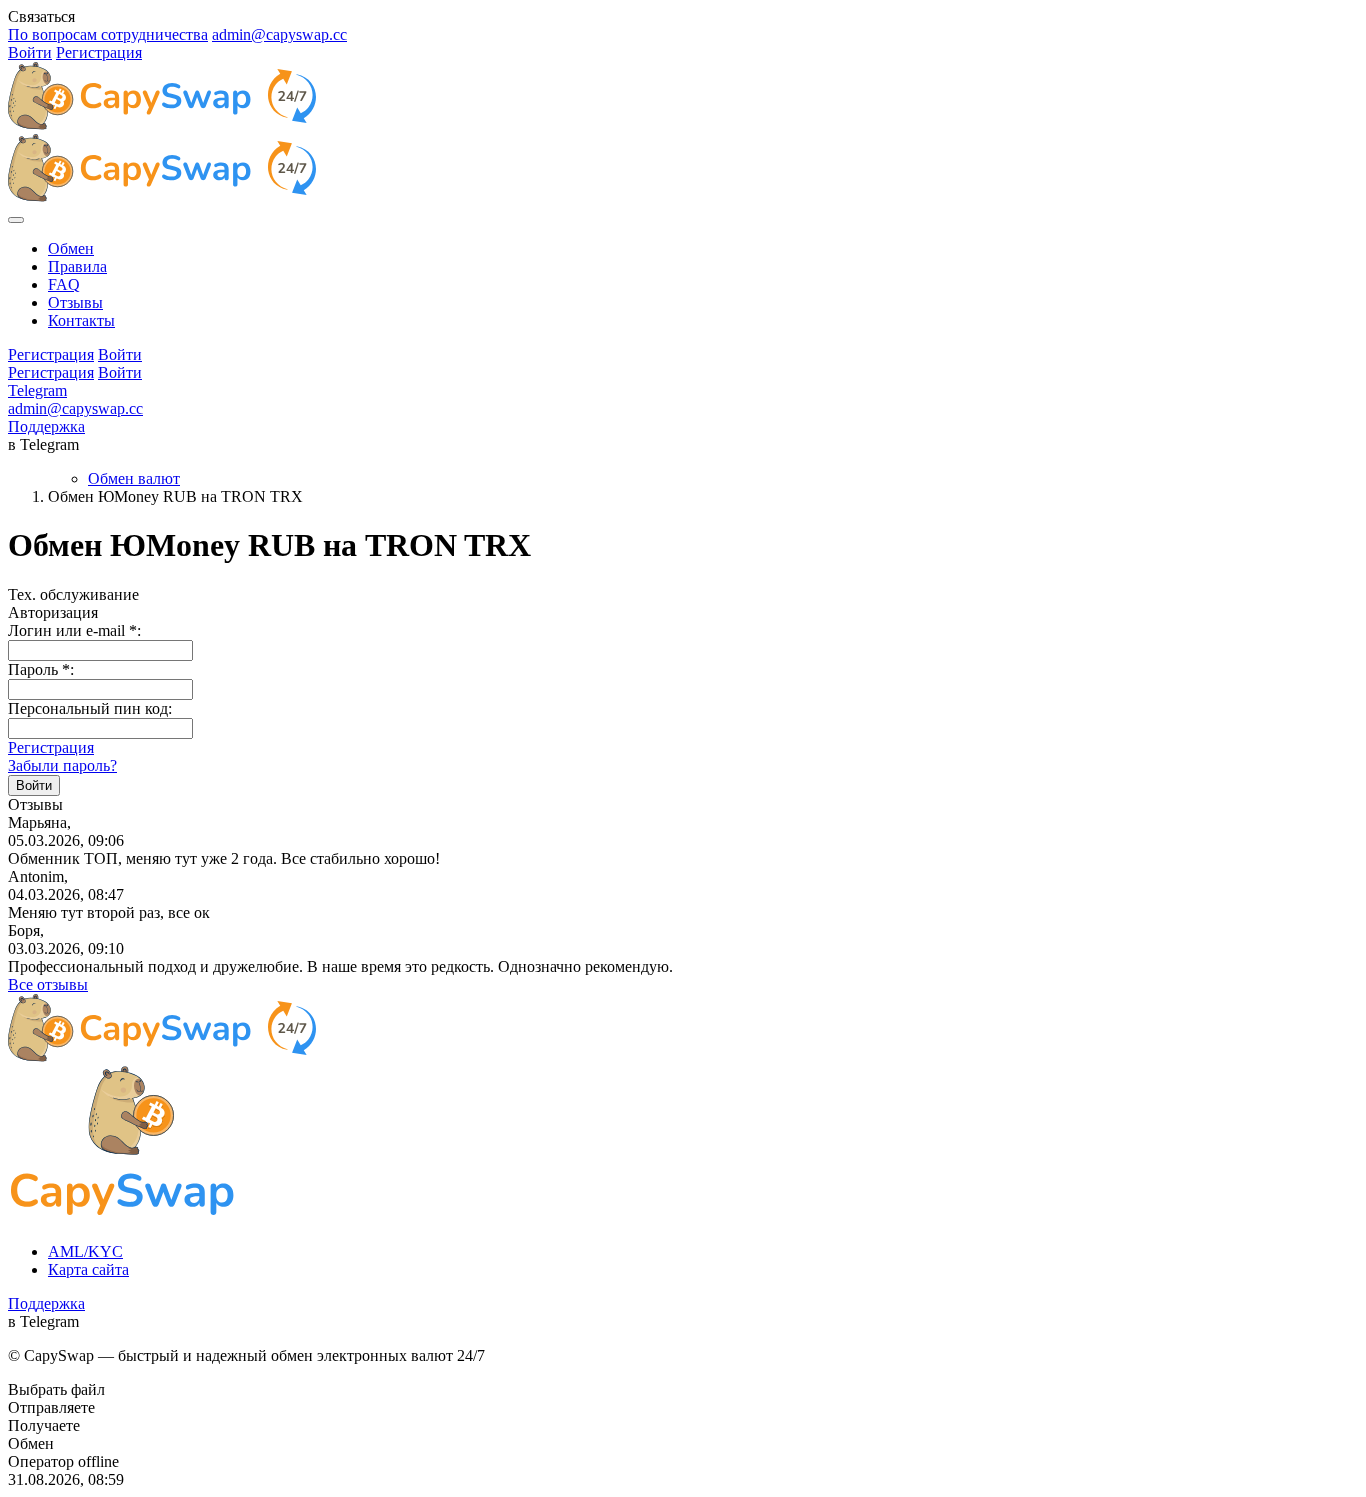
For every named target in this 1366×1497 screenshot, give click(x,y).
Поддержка (46, 426)
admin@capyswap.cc (279, 34)
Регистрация (99, 52)
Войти (30, 52)
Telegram (37, 390)
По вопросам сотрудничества (108, 34)
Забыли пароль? (62, 765)
